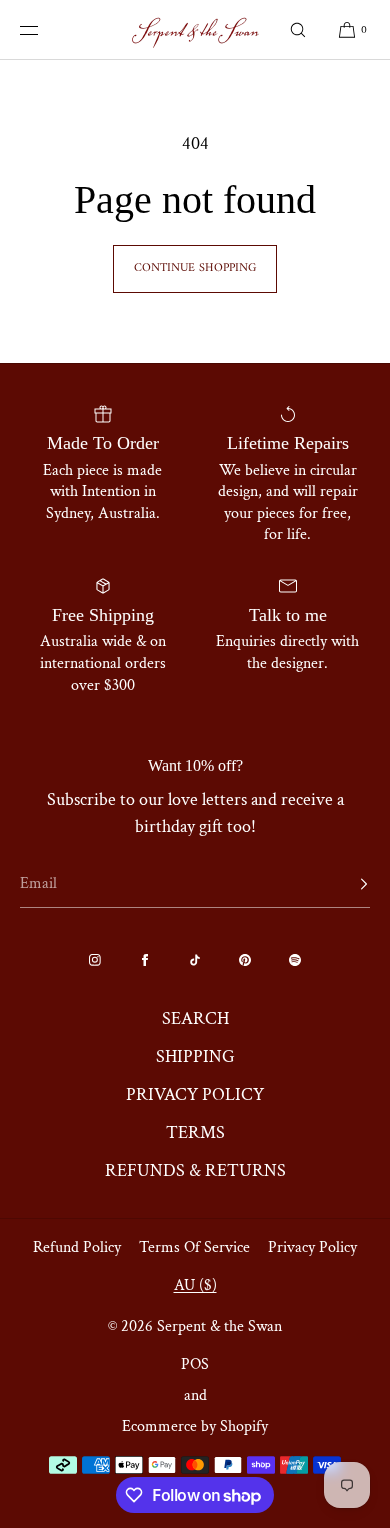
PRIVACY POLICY (195, 1094)
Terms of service (194, 1247)
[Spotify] (295, 960)
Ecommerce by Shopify (195, 1426)
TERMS (195, 1132)
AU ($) (195, 1285)
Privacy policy (312, 1247)
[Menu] (44, 29)
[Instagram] (95, 960)
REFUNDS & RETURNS (195, 1170)
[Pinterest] (245, 960)
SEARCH (195, 1018)
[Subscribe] (345, 884)
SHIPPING (195, 1056)
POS (195, 1364)
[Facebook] (145, 960)
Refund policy (77, 1247)
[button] (298, 29)
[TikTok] (195, 960)
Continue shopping (195, 268)
